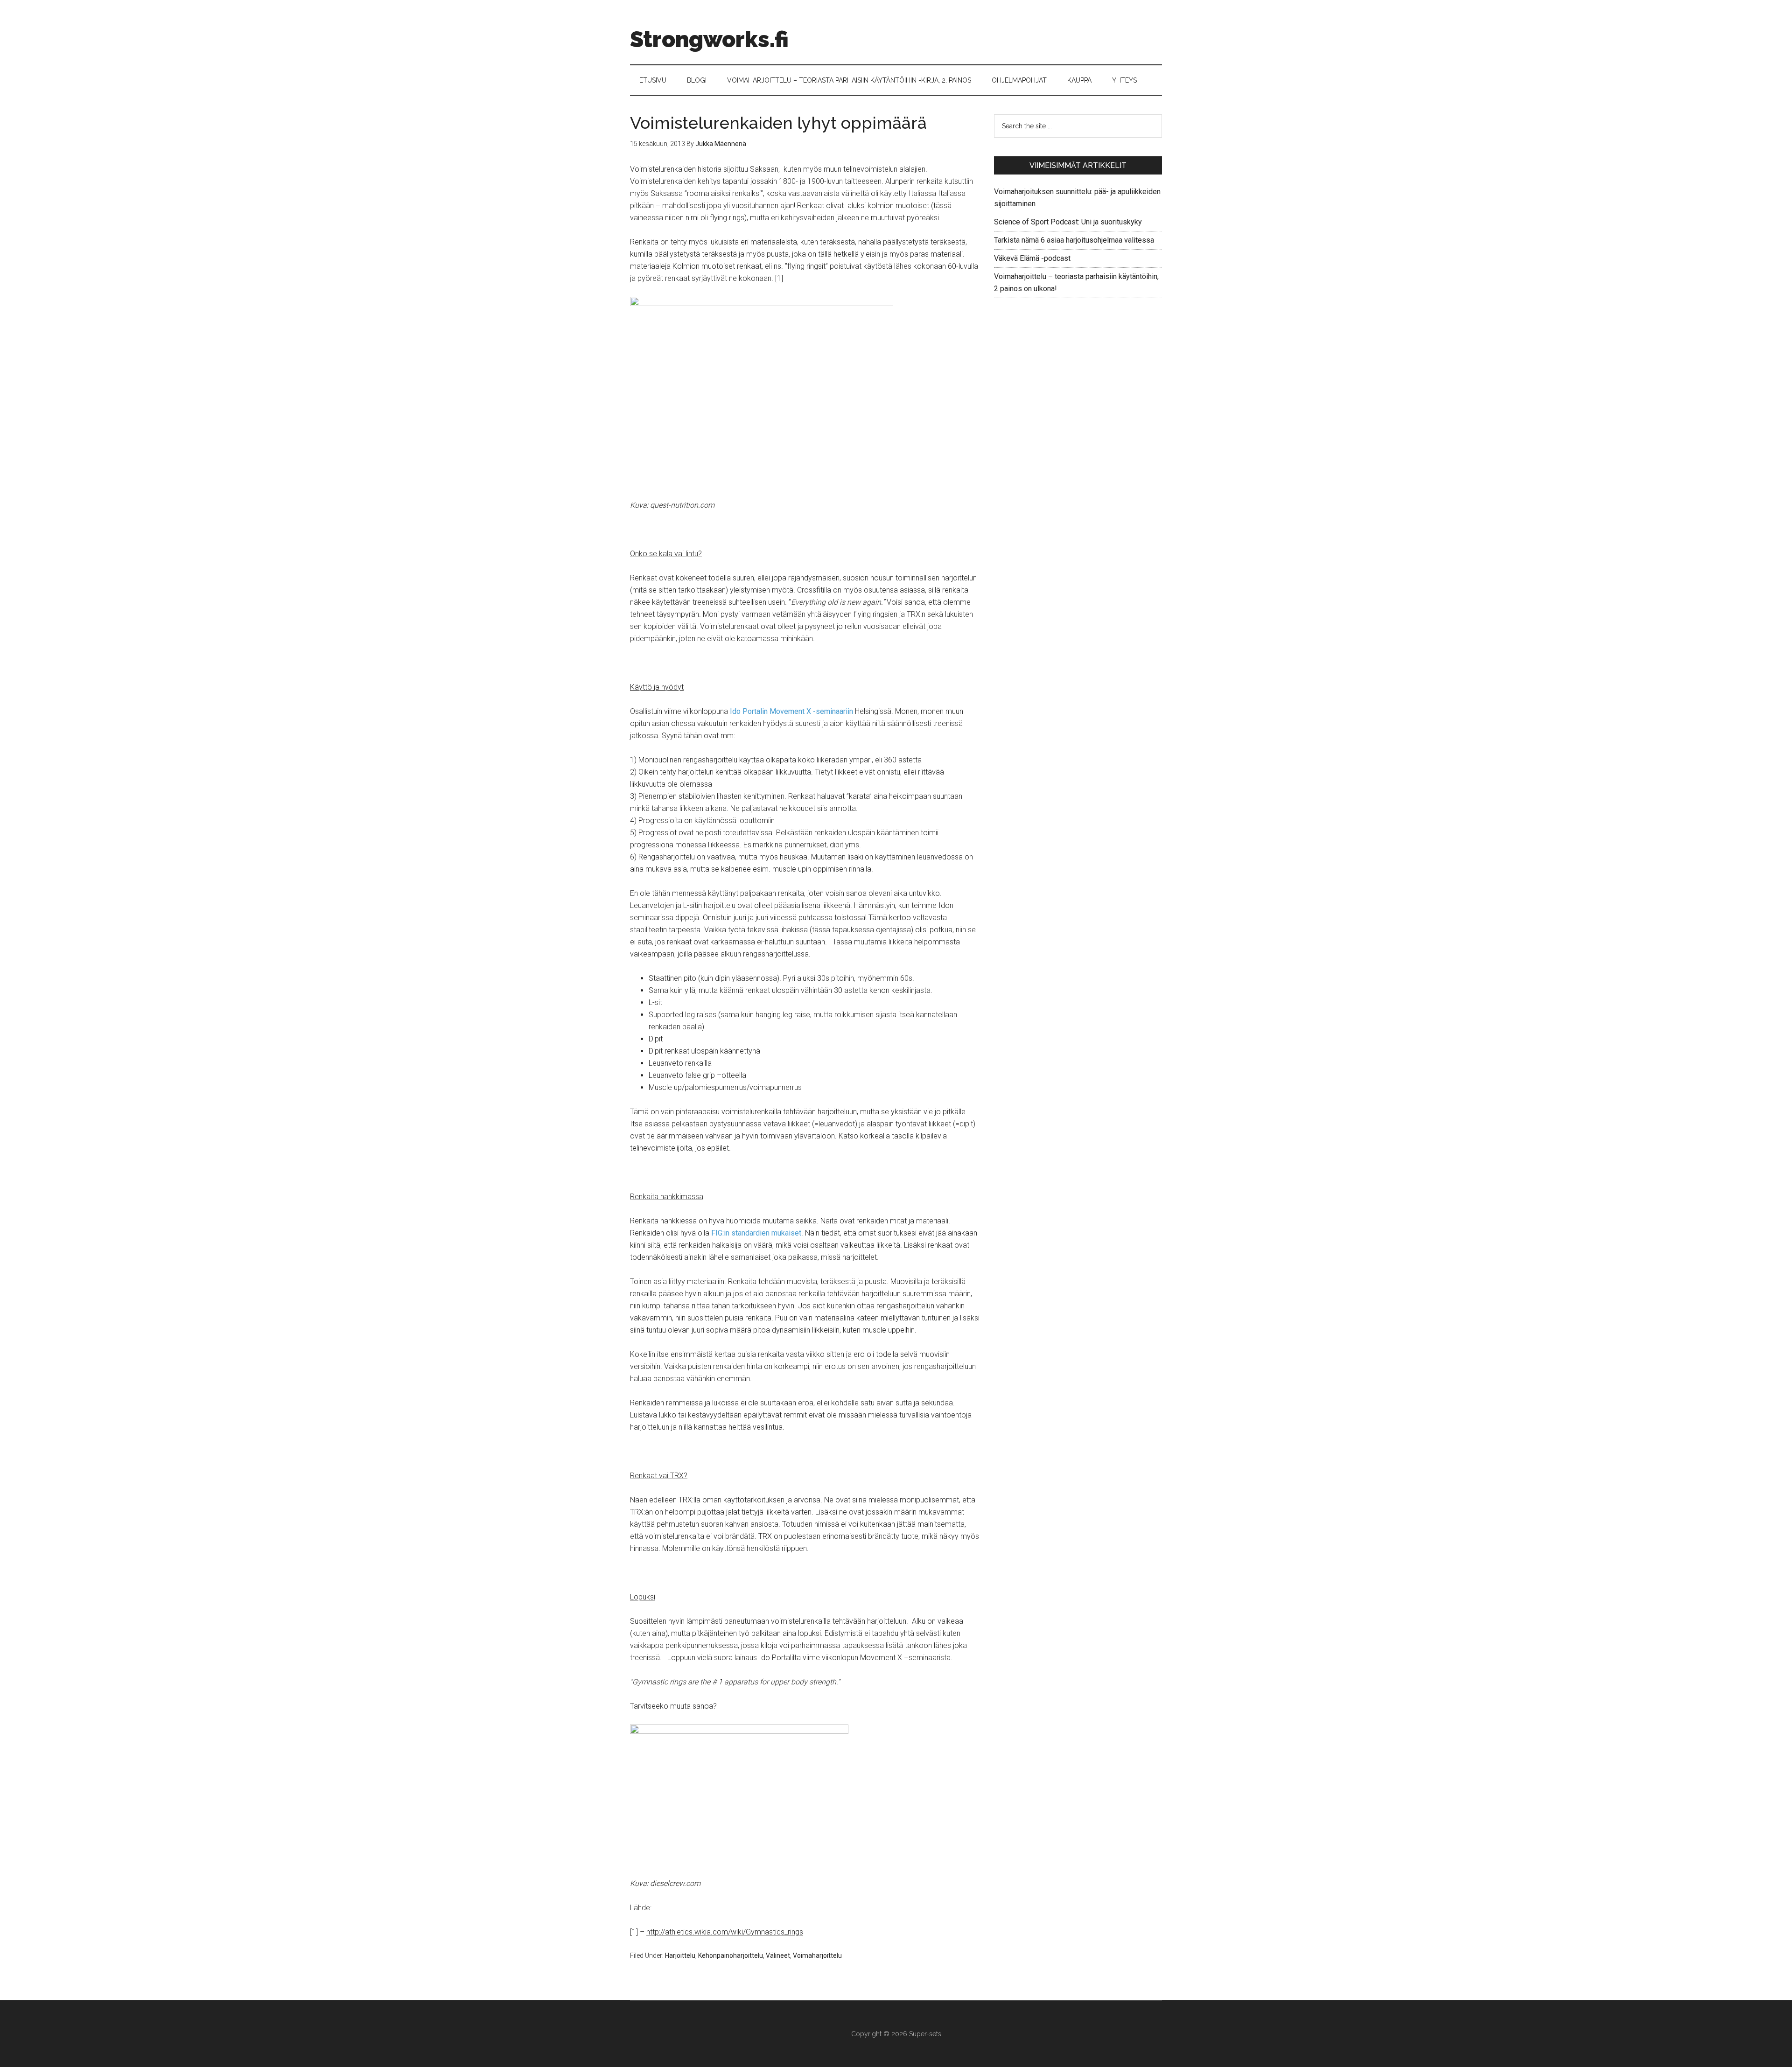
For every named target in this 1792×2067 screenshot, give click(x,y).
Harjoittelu (680, 1955)
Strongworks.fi (709, 39)
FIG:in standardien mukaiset (756, 1233)
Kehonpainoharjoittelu (731, 1955)
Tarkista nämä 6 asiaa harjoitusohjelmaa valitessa (1074, 240)
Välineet (778, 1955)
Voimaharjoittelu (817, 1955)
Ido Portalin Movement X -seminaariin (791, 711)
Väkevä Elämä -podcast (1032, 258)
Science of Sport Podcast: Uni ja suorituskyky (1068, 222)
